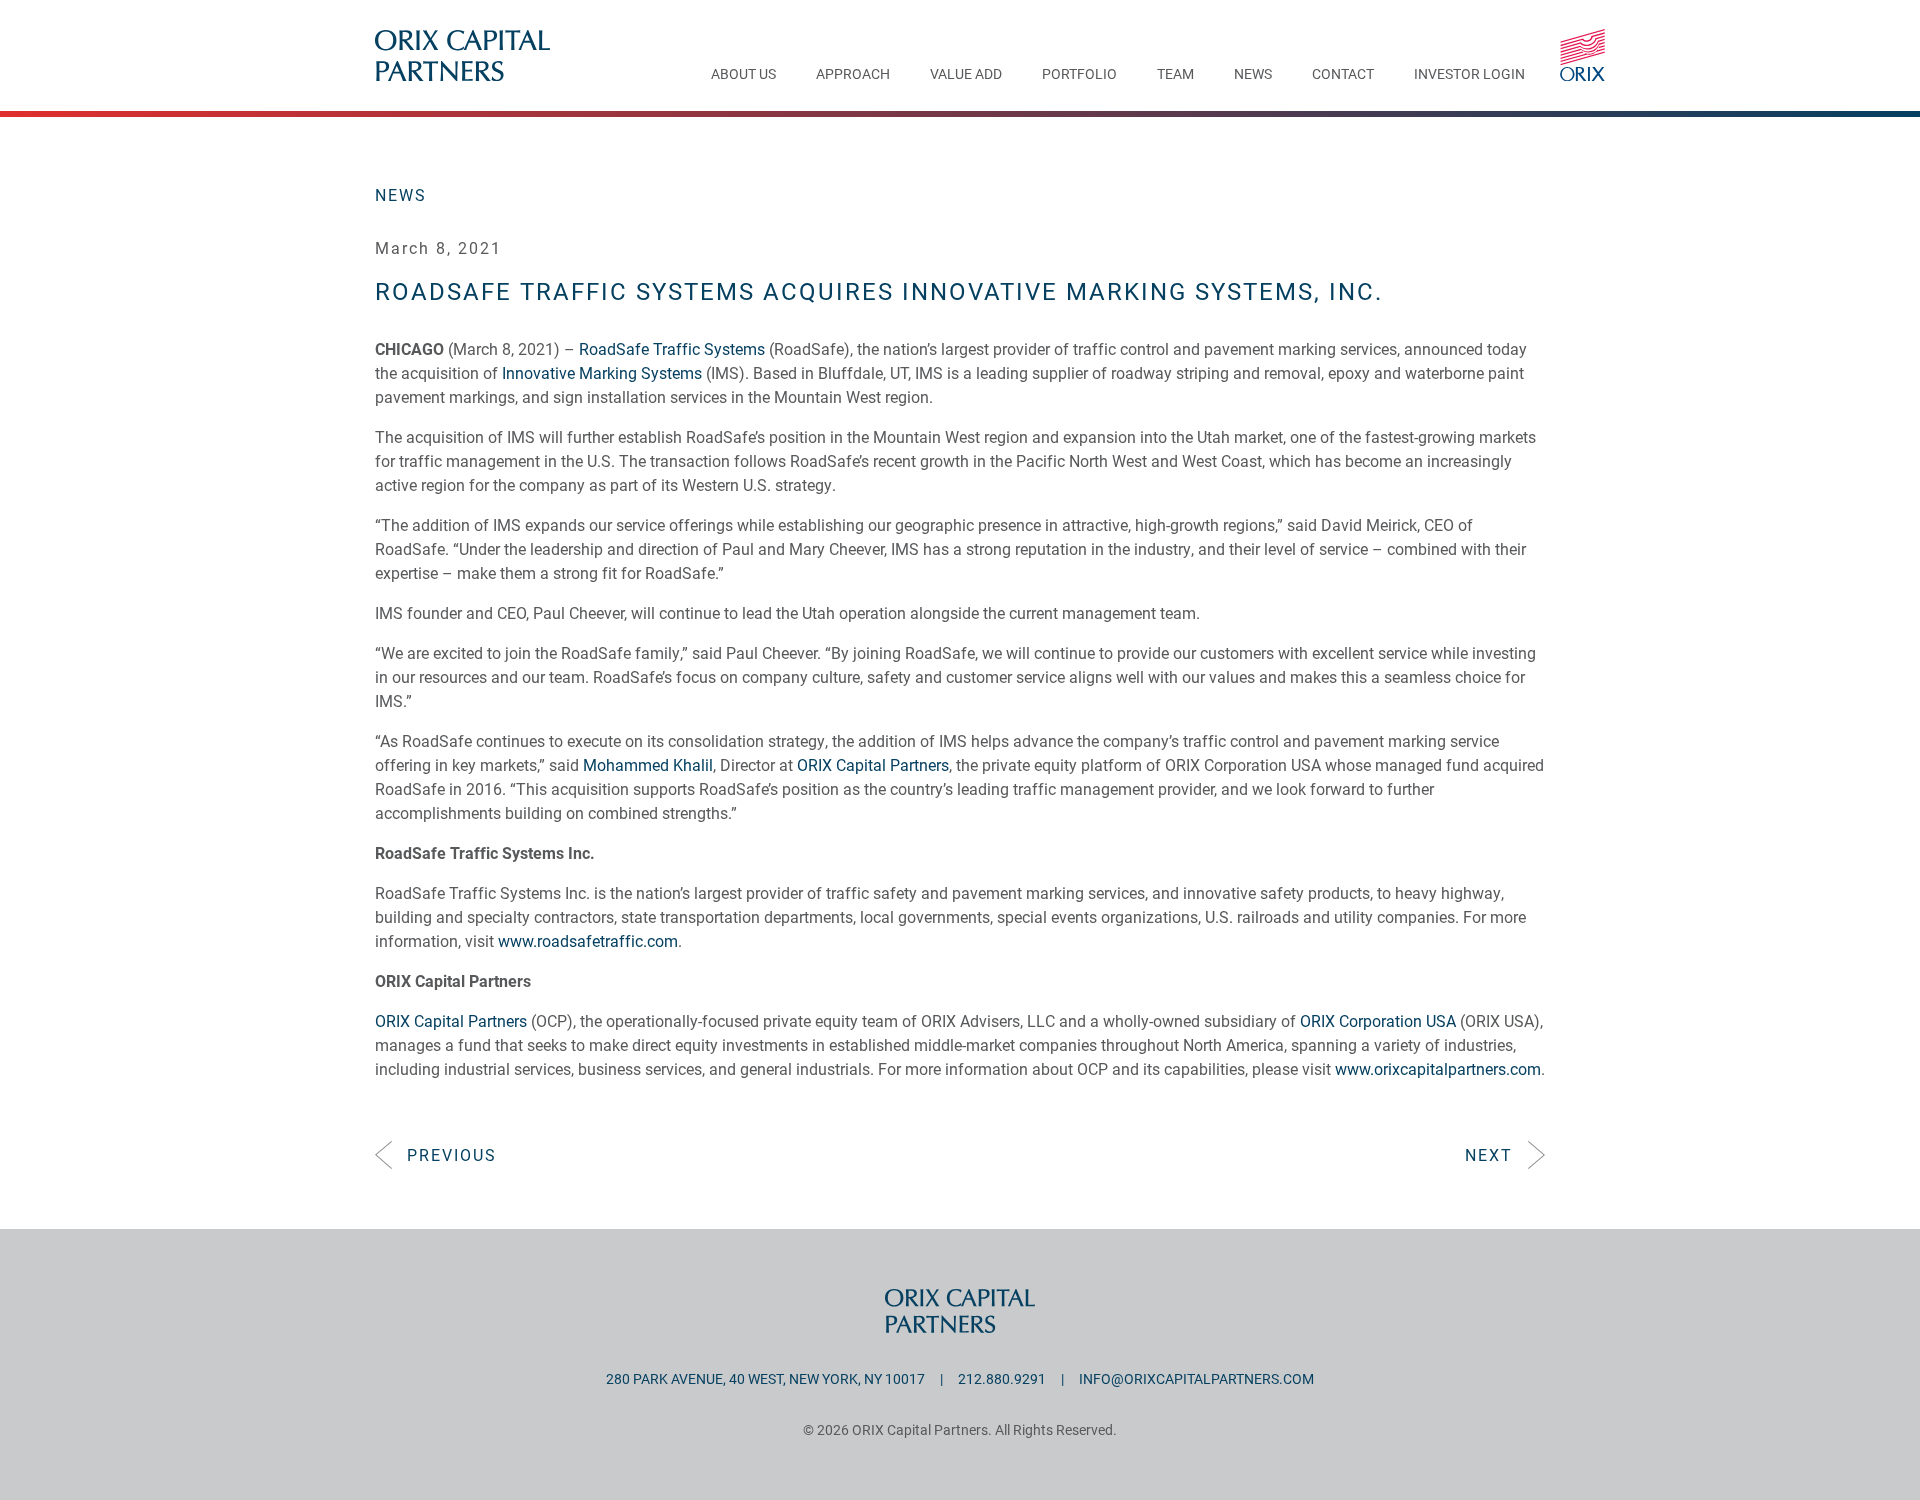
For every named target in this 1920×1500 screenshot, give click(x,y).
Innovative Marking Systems (602, 372)
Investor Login (1469, 75)
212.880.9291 (1002, 1378)
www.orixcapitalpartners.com (1438, 1068)
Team (1175, 75)
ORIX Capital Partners (873, 764)
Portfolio (1079, 75)
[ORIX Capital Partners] (1582, 55)
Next (1489, 1154)
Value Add (966, 75)
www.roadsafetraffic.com (588, 940)
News (1253, 75)
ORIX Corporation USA (1378, 1020)
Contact (1343, 75)
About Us (743, 75)
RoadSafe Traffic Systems (670, 348)
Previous (452, 1154)
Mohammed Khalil (648, 764)
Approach (853, 75)
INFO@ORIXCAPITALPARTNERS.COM (1196, 1378)
